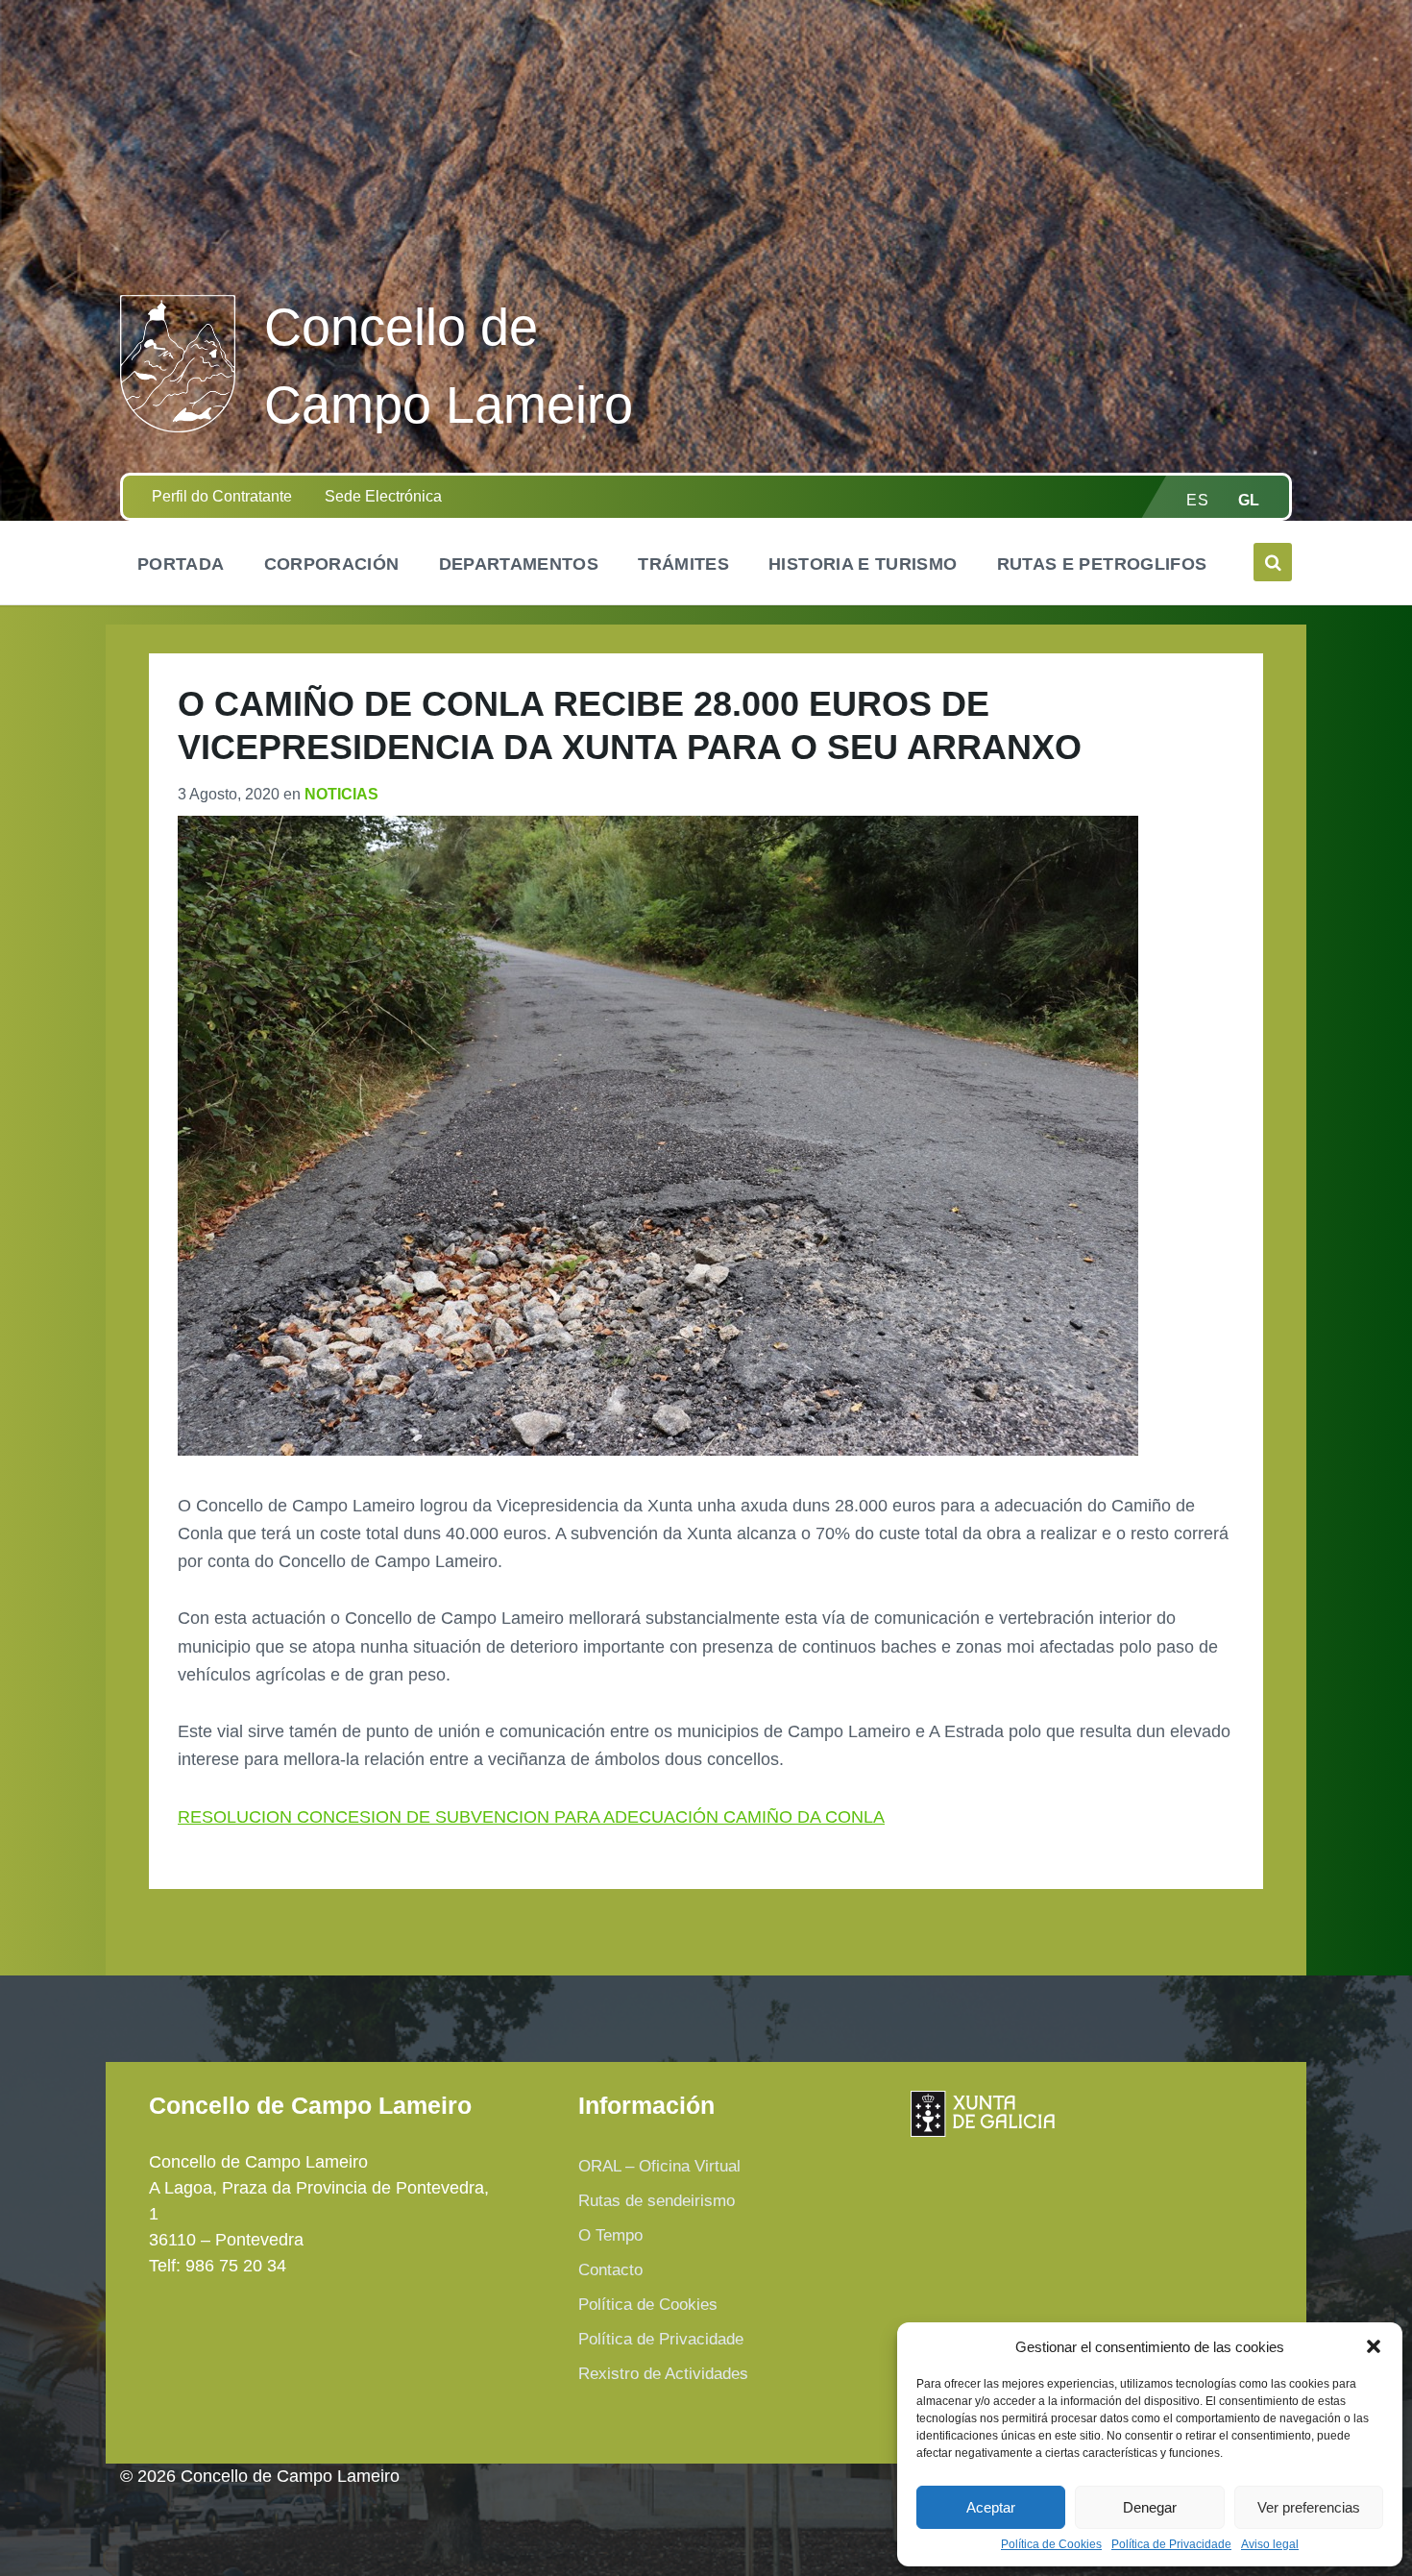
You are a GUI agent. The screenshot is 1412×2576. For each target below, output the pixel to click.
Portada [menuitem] (181, 564)
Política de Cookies (1051, 2545)
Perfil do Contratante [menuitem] (222, 496)
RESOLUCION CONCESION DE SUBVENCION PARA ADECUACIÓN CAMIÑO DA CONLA (531, 1817)
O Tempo (610, 2235)
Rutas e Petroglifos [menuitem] (1102, 564)
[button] (1374, 2346)
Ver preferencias (1309, 2507)
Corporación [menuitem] (332, 564)
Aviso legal (1270, 2545)
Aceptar (991, 2507)
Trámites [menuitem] (683, 564)
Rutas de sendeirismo (657, 2201)
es (1197, 500)
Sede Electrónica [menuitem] (383, 496)
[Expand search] (1273, 562)
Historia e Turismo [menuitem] (863, 564)
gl (1249, 500)
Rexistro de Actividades (663, 2374)
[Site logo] (178, 427)
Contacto (610, 2270)
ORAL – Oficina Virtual (659, 2166)
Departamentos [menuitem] (519, 564)
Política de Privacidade (1171, 2545)
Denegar (1150, 2507)
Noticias (341, 794)
